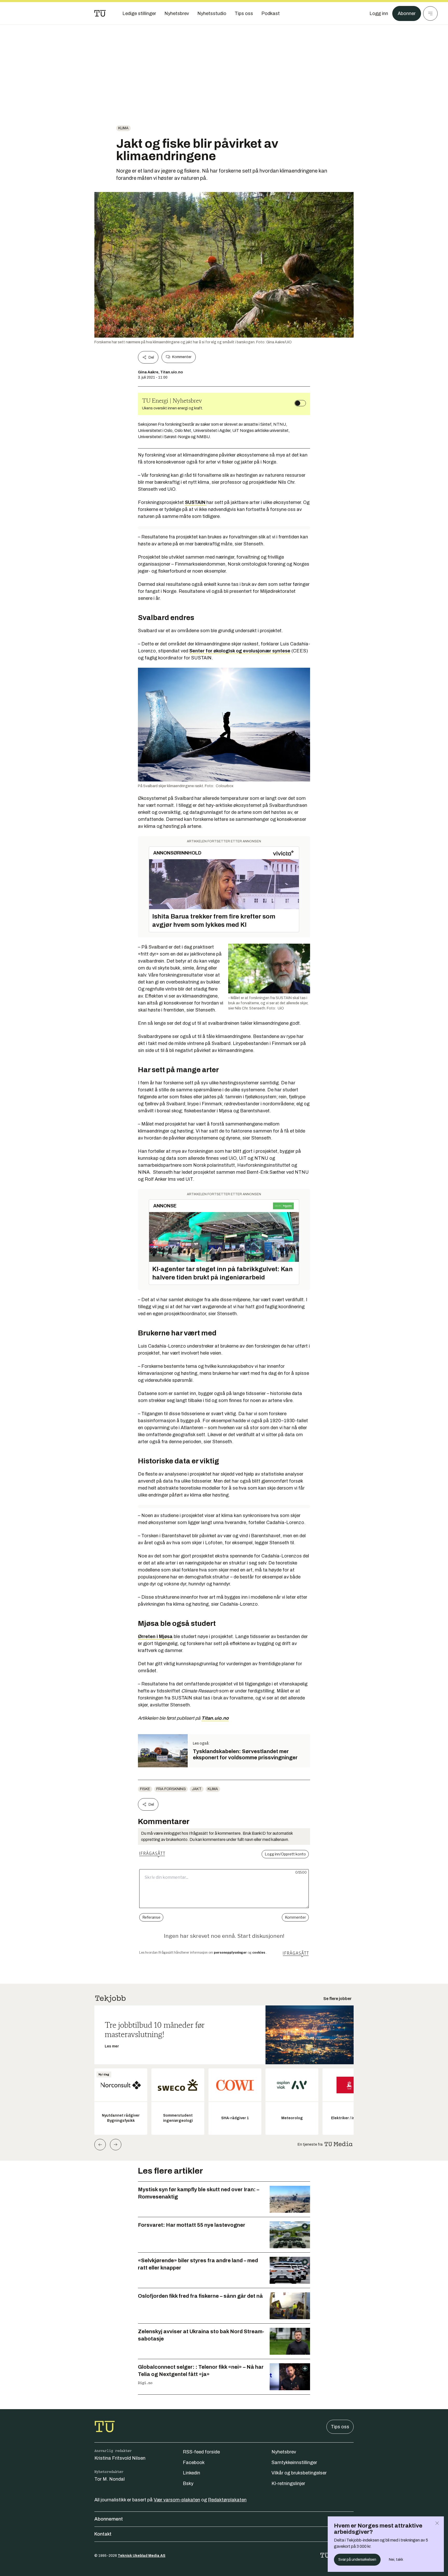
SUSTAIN (196, 502)
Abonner (407, 13)
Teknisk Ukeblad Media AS (142, 2556)
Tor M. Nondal (110, 2479)
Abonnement (109, 2519)
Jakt (197, 1789)
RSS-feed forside (201, 2452)
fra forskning (171, 1789)
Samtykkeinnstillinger (294, 2463)
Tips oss (340, 2427)
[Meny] (430, 13)
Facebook (194, 2463)
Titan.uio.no (215, 1718)
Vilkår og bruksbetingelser (299, 2473)
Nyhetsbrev (284, 2452)
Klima (123, 128)
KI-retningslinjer (288, 2484)
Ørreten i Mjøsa (155, 1636)
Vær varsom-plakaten (177, 2500)
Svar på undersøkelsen (357, 2560)
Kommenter (182, 357)
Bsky (188, 2484)
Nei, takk (396, 2560)
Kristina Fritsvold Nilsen (120, 2458)
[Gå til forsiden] (100, 13)
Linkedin (191, 2473)
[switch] (300, 403)
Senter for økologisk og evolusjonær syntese (240, 651)
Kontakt (103, 2534)
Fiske (145, 1789)
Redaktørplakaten (227, 2500)
